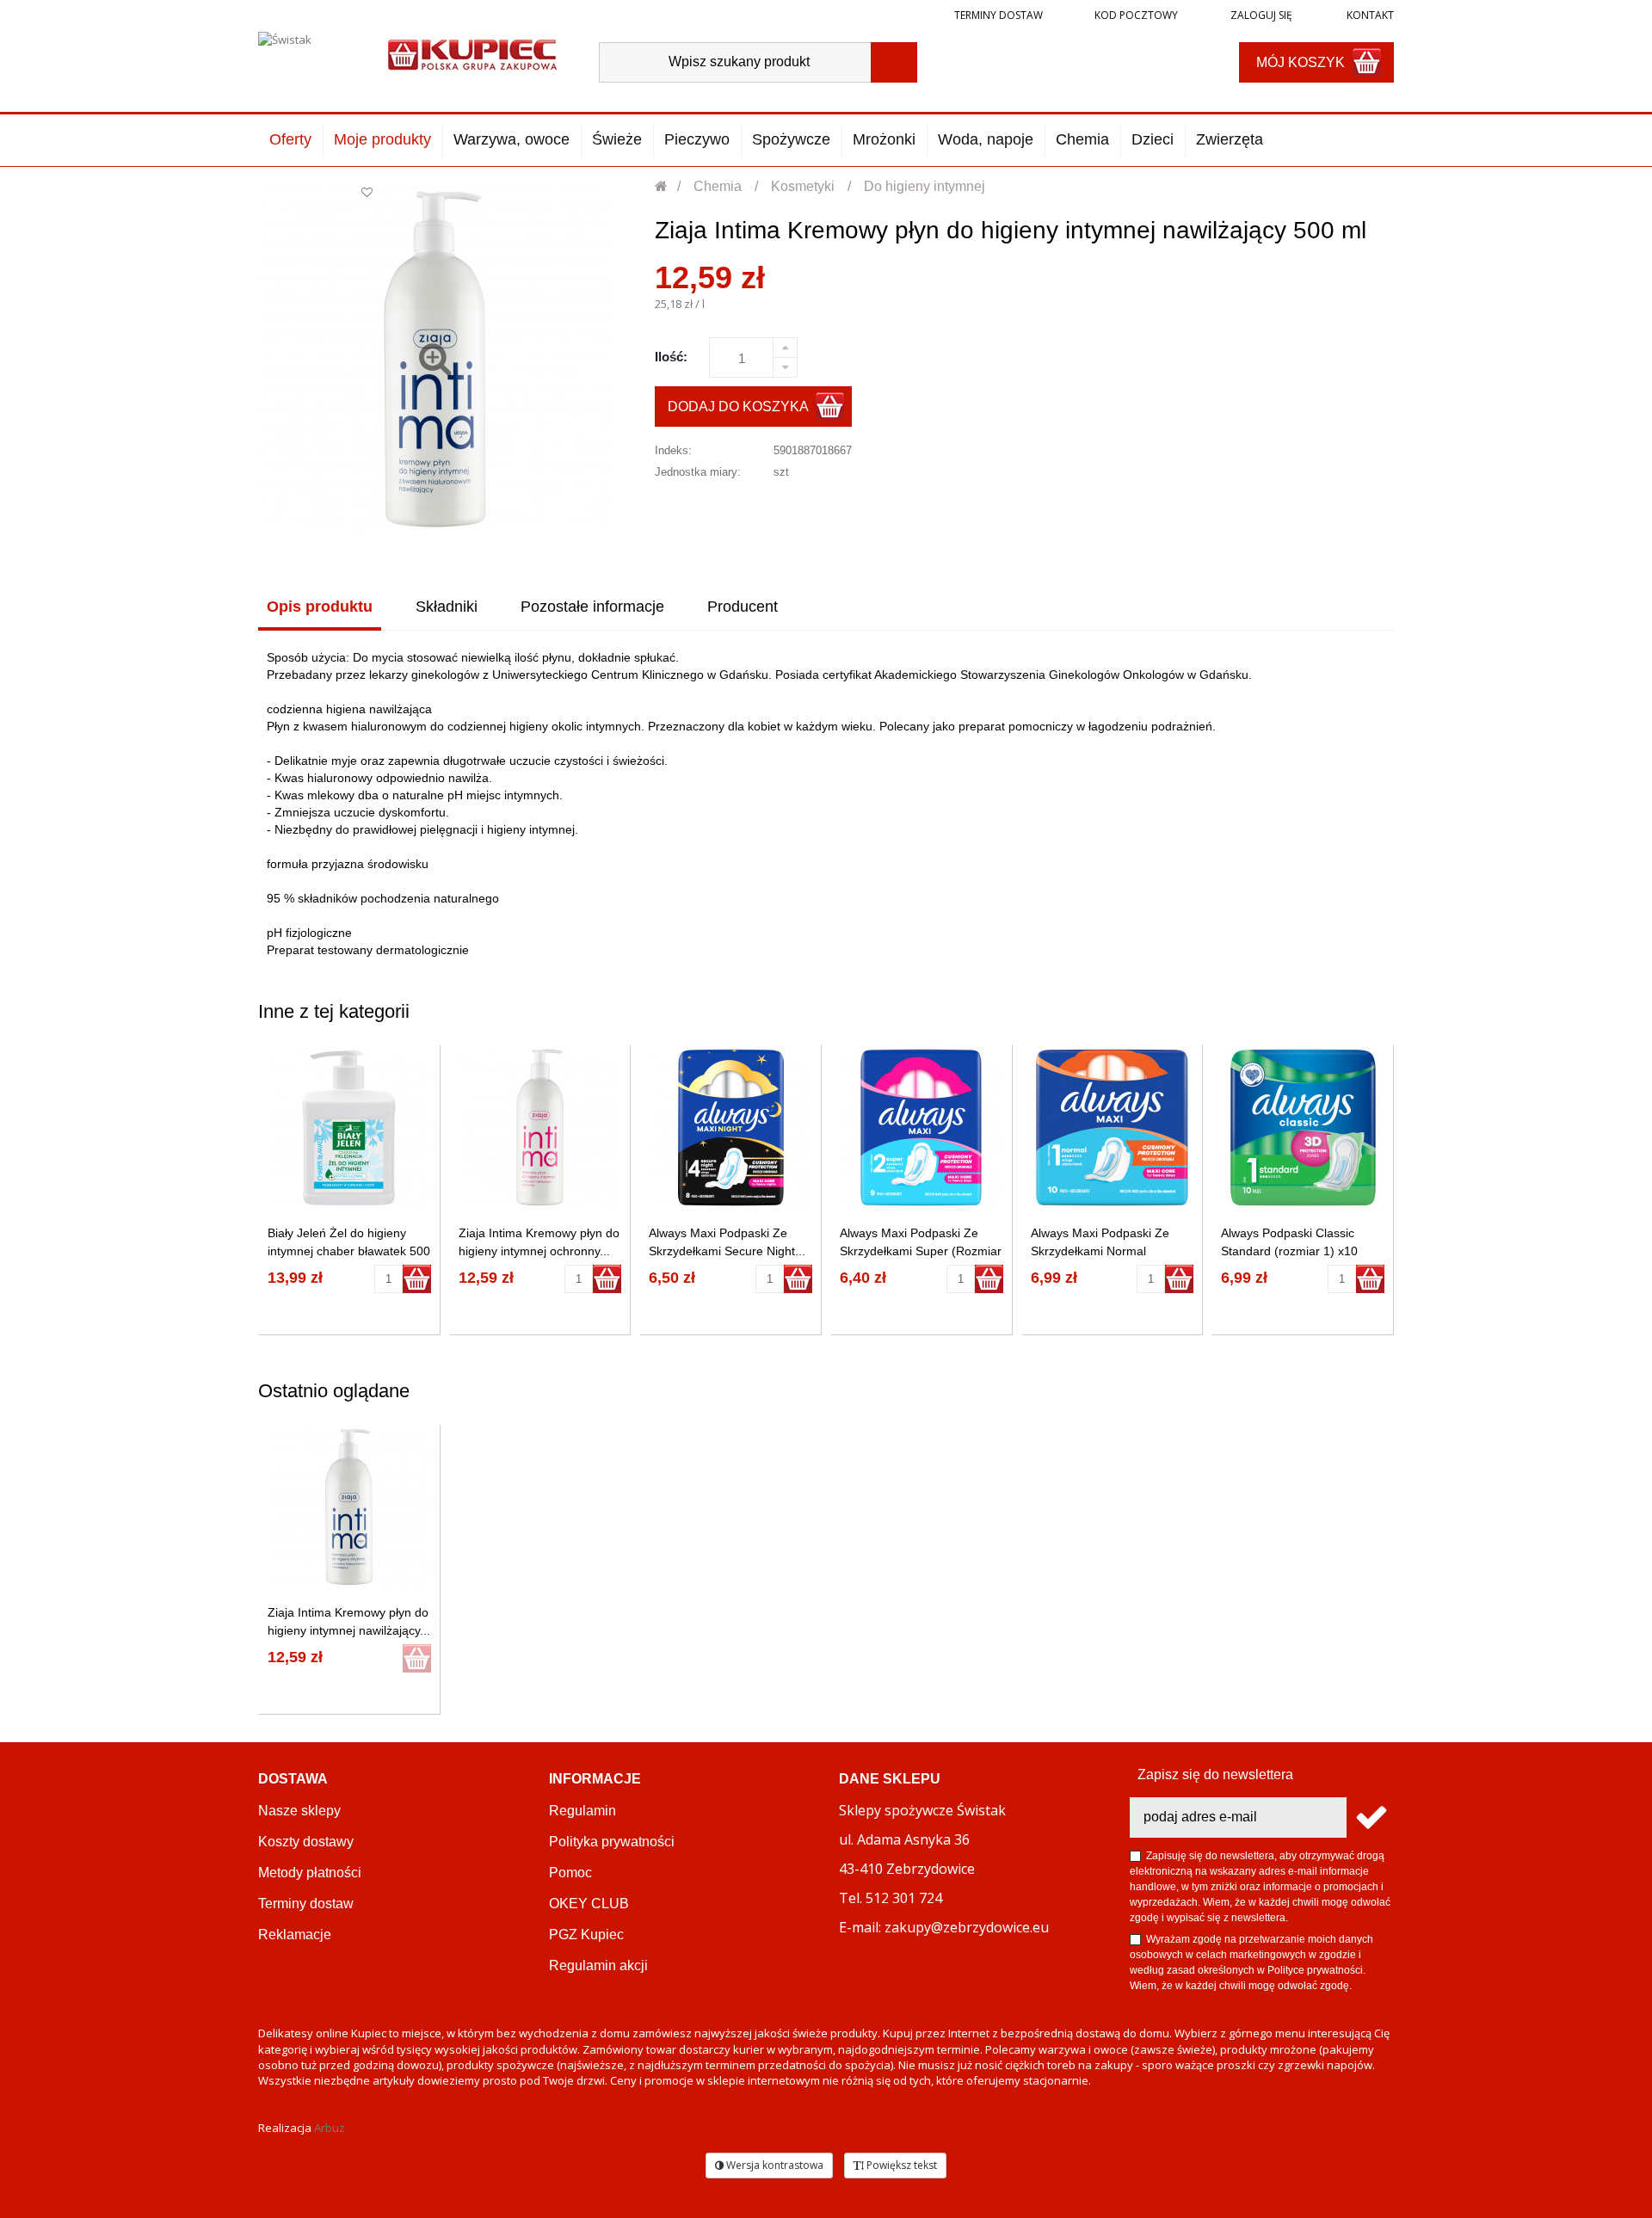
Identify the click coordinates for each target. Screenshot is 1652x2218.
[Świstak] (308, 58)
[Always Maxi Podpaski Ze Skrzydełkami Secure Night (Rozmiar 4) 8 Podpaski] (731, 1127)
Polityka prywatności (612, 1842)
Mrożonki (884, 139)
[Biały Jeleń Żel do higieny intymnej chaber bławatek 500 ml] (349, 1127)
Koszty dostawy (306, 1842)
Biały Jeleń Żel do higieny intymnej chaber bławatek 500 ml (349, 1251)
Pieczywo (697, 139)
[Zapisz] (1370, 1818)
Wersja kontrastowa (774, 2165)
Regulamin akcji (598, 1965)
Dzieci (1153, 139)
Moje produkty (382, 139)
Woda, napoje (986, 139)
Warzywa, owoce (512, 139)
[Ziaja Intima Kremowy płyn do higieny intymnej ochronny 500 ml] (540, 1127)
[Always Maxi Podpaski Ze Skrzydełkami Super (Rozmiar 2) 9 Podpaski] (921, 1127)
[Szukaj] (894, 62)
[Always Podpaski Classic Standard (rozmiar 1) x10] (1303, 1127)
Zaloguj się (1260, 15)
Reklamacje (295, 1935)
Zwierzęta (1230, 139)
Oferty (290, 139)
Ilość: (671, 357)
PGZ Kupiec (586, 1935)
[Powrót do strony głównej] (662, 186)
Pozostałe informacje (592, 607)
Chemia (1082, 139)
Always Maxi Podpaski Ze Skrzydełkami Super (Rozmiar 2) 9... (921, 1251)
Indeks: (673, 450)
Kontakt (1369, 15)
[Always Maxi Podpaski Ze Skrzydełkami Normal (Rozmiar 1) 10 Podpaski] (1112, 1127)
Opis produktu (320, 607)
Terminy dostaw (999, 15)
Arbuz (330, 2128)
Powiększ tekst (900, 2165)
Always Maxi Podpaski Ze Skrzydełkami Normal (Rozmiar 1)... (1100, 1251)
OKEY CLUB (589, 1904)
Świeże (617, 139)
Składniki (447, 607)
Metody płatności (310, 1873)
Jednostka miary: (698, 472)
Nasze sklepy (299, 1811)
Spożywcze (791, 139)
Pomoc (570, 1873)
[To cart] (417, 1279)
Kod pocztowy (1136, 15)
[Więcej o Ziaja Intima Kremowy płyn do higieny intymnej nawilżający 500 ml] (349, 1507)
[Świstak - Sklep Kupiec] (472, 53)
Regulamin (583, 1811)
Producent (743, 607)
